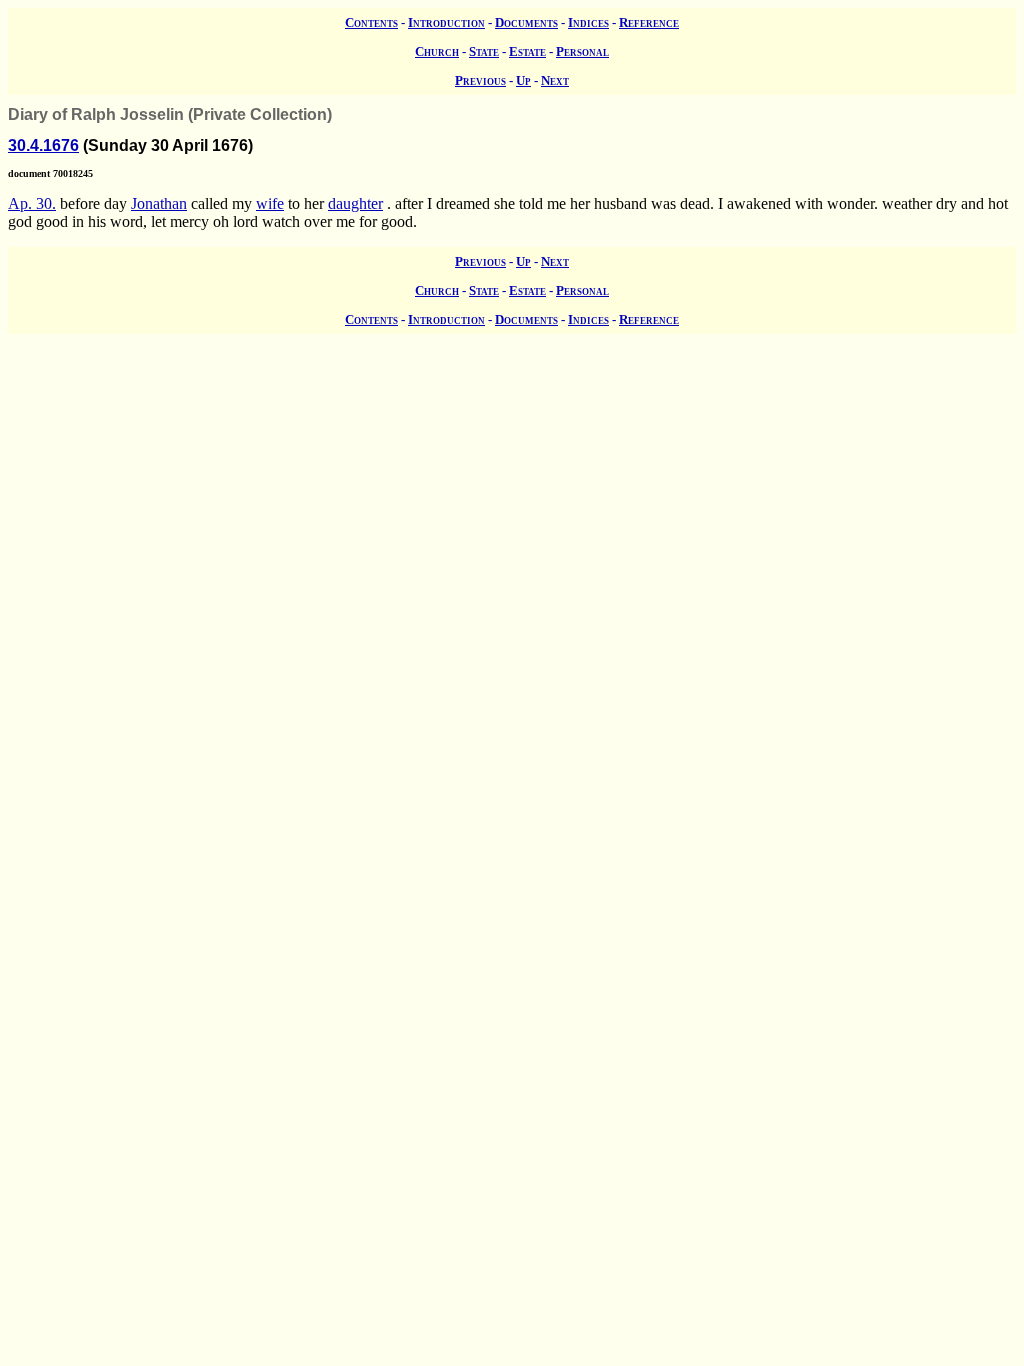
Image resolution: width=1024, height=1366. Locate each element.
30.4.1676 (43, 145)
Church (437, 51)
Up (523, 80)
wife (270, 203)
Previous (480, 80)
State (484, 51)
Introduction (446, 22)
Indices (588, 22)
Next (555, 80)
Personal (582, 51)
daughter (355, 203)
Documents (526, 22)
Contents (371, 22)
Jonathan (159, 203)
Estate (527, 51)
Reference (649, 22)
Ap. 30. (32, 203)
